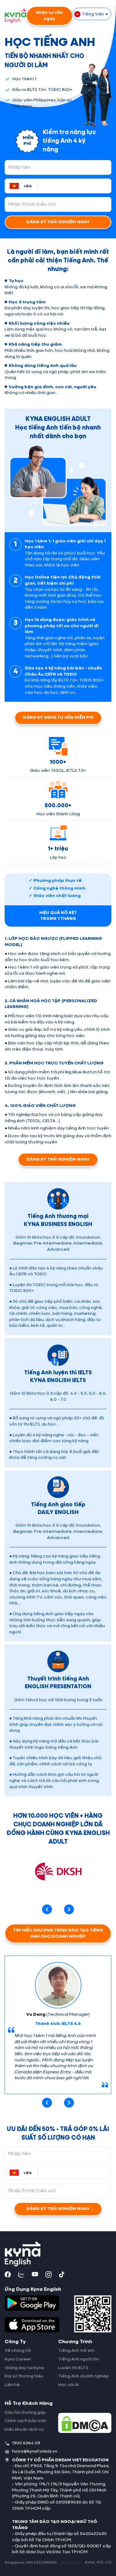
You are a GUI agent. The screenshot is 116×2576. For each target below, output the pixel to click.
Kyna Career (18, 2359)
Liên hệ (12, 2385)
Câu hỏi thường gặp (25, 2413)
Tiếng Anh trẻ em (76, 2351)
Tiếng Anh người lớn (79, 2359)
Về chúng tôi (18, 2351)
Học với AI (69, 2385)
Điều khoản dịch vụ (24, 2430)
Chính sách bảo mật (26, 2421)
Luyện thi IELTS (73, 2368)
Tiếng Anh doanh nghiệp (84, 2376)
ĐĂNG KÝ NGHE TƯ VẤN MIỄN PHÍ (58, 718)
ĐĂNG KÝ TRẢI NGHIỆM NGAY (58, 222)
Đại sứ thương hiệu (24, 2376)
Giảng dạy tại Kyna (24, 2368)
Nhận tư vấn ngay (49, 16)
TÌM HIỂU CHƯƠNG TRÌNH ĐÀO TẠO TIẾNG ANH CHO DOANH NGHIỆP (58, 1933)
